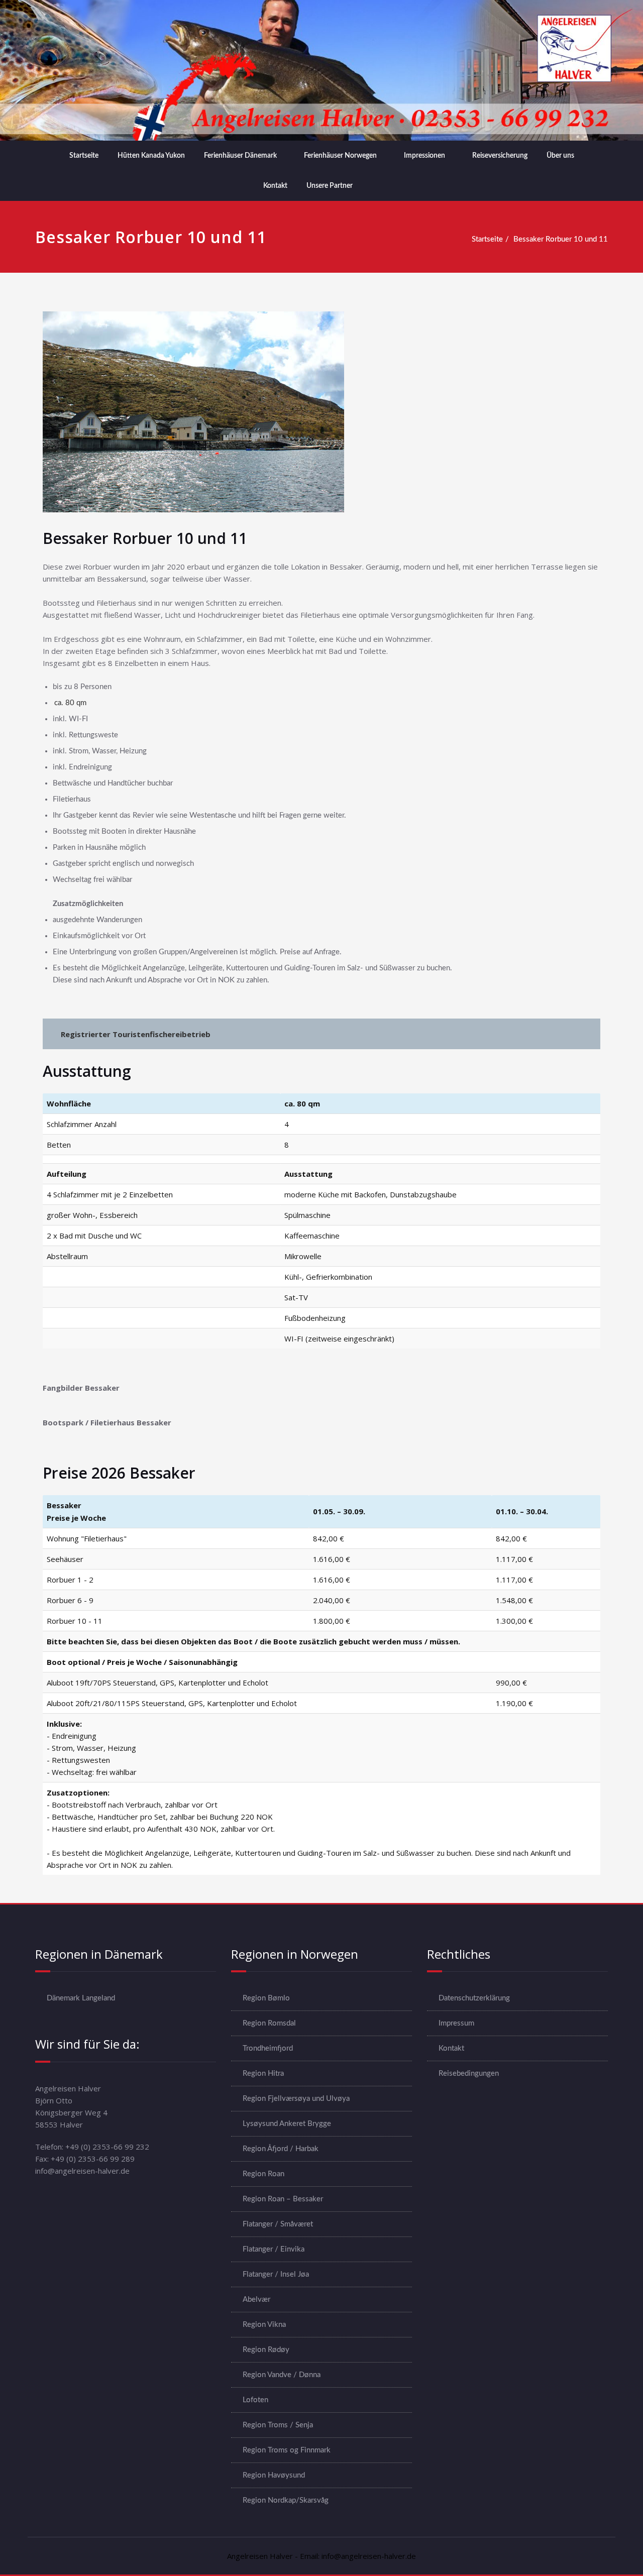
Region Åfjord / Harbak (281, 2149)
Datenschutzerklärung (474, 1998)
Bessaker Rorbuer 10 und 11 (561, 239)
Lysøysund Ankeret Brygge (287, 2124)
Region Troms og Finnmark (287, 2450)
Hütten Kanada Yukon (151, 156)
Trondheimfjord (268, 2048)
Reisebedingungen (469, 2074)
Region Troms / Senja (278, 2425)
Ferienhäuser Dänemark (240, 156)
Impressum (456, 2023)
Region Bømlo (266, 1998)
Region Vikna (264, 2325)
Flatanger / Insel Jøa (276, 2274)
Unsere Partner (330, 186)
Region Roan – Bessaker (283, 2199)
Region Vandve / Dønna (282, 2375)
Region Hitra (263, 2074)
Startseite (84, 156)
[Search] (376, 186)
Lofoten (255, 2400)
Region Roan (263, 2174)
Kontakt (275, 186)
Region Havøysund (274, 2475)
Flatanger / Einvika (274, 2249)
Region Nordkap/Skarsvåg (286, 2500)
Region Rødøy (266, 2350)
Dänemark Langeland (81, 1998)
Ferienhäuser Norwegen (340, 156)
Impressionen (424, 156)
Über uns (560, 156)
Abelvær (256, 2300)
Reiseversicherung (500, 156)
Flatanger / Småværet (278, 2224)
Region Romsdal (269, 2023)
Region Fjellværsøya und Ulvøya (296, 2099)
